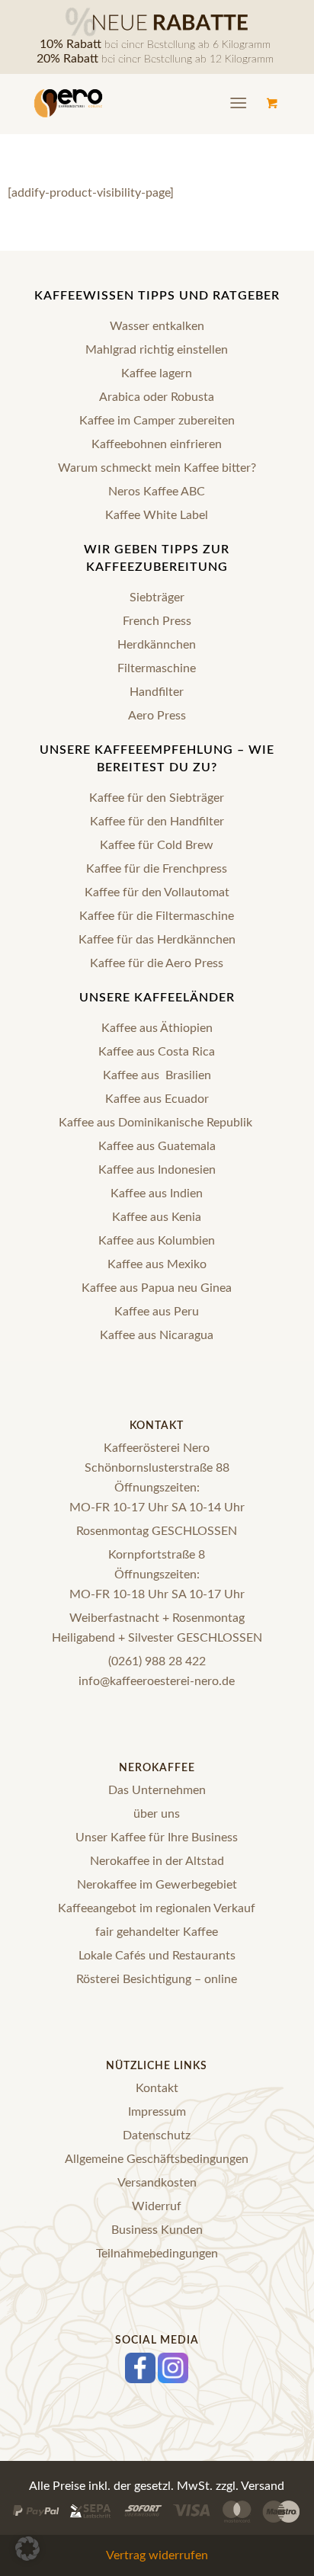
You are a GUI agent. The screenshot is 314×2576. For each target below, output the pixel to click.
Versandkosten (157, 2183)
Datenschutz (157, 2135)
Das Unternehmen (157, 1790)
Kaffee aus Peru (157, 1312)
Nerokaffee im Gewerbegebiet (157, 1885)
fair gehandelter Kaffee (157, 1932)
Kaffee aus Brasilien (157, 1075)
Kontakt (157, 2088)
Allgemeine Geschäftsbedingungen (157, 2159)
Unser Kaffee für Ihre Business (157, 1837)
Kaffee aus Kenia (157, 1217)
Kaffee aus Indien (157, 1193)
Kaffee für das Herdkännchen (157, 940)
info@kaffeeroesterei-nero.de (157, 1681)
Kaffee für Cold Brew (157, 845)
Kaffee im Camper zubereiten (157, 421)
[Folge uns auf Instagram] (173, 2381)
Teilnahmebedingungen (157, 2254)
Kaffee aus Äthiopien (157, 1028)
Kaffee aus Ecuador (157, 1099)
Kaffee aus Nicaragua (157, 1335)
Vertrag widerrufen (157, 2555)
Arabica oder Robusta (157, 397)
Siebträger (157, 598)
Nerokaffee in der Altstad (157, 1861)
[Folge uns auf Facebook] (140, 2381)
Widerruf (157, 2206)
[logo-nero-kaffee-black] (127, 104)
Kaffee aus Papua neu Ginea (157, 1288)
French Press (157, 621)
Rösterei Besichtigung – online (157, 1979)
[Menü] (238, 104)
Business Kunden (157, 2230)
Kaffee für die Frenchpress (157, 869)
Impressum (157, 2112)
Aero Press (157, 716)
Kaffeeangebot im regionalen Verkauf (157, 1908)
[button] (27, 2549)
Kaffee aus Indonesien (157, 1170)
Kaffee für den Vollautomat (157, 892)
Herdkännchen (157, 645)
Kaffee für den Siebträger (157, 798)
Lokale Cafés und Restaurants (157, 1956)
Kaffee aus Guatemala (157, 1146)
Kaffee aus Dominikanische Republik (157, 1123)
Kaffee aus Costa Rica (157, 1052)
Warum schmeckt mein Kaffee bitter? (157, 468)
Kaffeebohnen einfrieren (157, 444)
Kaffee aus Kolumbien (157, 1241)
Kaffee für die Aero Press (157, 963)
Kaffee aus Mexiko (157, 1264)
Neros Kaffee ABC (157, 492)
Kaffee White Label (157, 515)
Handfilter (157, 692)
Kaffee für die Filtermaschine (157, 916)
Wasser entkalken (157, 326)
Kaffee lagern (157, 373)
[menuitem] (241, 104)
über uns (157, 1814)
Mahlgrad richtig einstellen (157, 350)
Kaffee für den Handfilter (157, 822)
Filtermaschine (157, 668)
